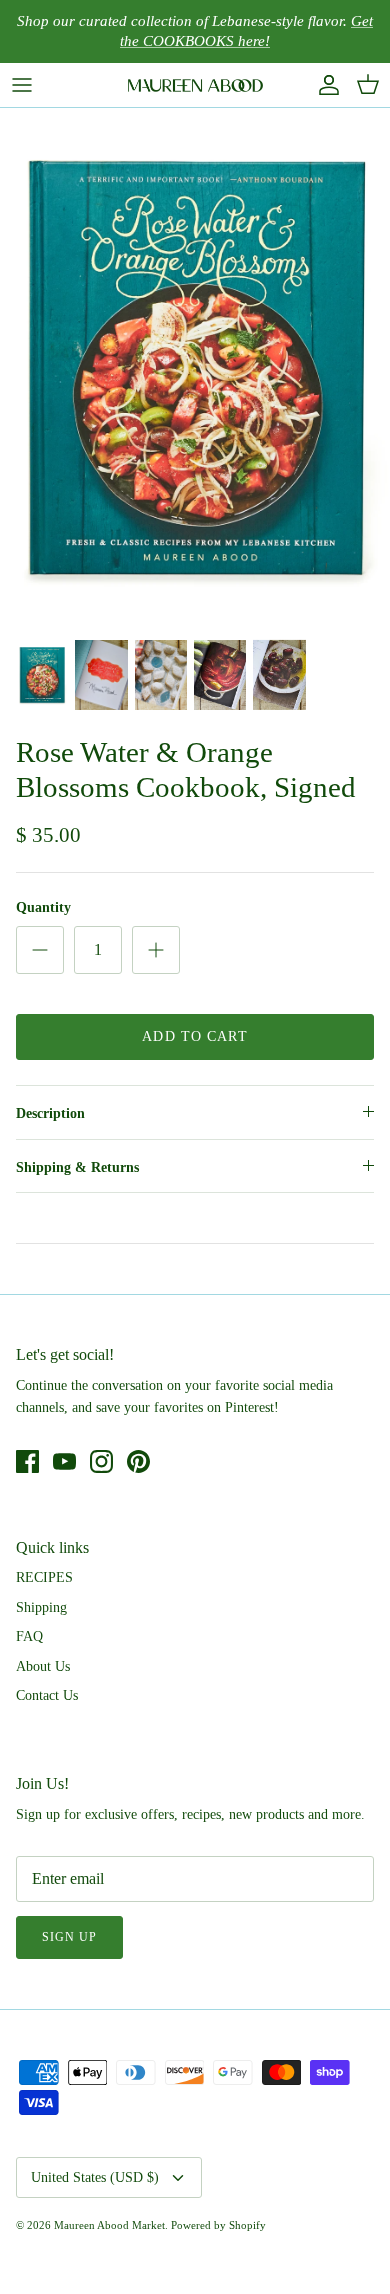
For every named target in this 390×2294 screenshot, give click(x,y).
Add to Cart (194, 1036)
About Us (43, 1666)
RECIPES (44, 1577)
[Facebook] (27, 1461)
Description (50, 1113)
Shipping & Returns (77, 1167)
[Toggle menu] (22, 85)
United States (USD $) (95, 2177)
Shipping (41, 1607)
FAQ (29, 1636)
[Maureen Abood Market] (195, 85)
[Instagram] (101, 1461)
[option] (195, 368)
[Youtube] (64, 1461)
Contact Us (47, 1695)
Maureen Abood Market (109, 2225)
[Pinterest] (138, 1461)
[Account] (324, 85)
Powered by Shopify (218, 2225)
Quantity (43, 907)
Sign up (69, 1937)
